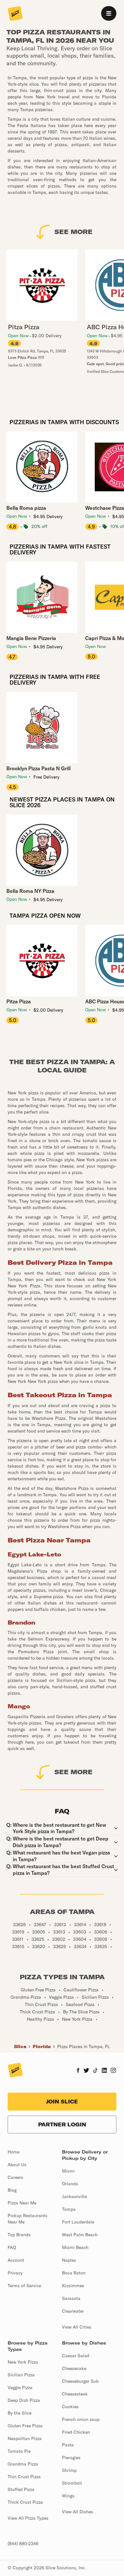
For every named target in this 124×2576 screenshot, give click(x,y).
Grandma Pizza (23, 2464)
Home (14, 2152)
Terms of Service (24, 2286)
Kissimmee (73, 2286)
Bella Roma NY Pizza (30, 891)
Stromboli (72, 2483)
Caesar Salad (76, 2356)
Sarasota (71, 2298)
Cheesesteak (75, 2394)
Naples (69, 2260)
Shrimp (69, 2470)
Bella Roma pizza (26, 508)
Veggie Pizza (20, 2387)
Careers (15, 2177)
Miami (68, 2171)
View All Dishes (78, 2512)
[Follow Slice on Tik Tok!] (95, 2071)
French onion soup (81, 2419)
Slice (20, 2046)
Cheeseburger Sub (80, 2381)
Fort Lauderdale (78, 2222)
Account (16, 2260)
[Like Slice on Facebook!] (78, 2071)
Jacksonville (74, 2196)
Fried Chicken (76, 2432)
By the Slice (20, 2413)
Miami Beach (75, 2247)
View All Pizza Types (28, 2518)
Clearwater (73, 2311)
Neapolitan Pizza (25, 2438)
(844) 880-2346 (23, 2544)
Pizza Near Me (22, 2203)
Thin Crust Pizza (24, 2477)
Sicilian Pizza (21, 2375)
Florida (42, 2046)
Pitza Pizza (19, 1001)
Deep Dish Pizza (24, 2400)
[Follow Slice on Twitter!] (86, 2071)
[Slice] (15, 14)
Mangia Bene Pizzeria (31, 638)
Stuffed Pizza (21, 2489)
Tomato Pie (19, 2451)
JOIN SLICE (62, 2102)
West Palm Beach (80, 2235)
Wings (68, 2496)
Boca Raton (74, 2273)
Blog (12, 2190)
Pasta (68, 2445)
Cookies (70, 2407)
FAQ (12, 2247)
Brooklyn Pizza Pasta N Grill (38, 768)
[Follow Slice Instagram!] (114, 2071)
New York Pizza (23, 2362)
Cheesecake (74, 2368)
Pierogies (71, 2458)
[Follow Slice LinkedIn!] (104, 2071)
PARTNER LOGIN (62, 2124)
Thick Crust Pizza (25, 2502)
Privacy (15, 2273)
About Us (17, 2165)
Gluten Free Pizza (25, 2426)
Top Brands (19, 2235)
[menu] (109, 13)
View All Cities (77, 2327)
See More (73, 232)
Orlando (70, 2184)
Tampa (69, 2209)
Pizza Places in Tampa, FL (84, 2046)
